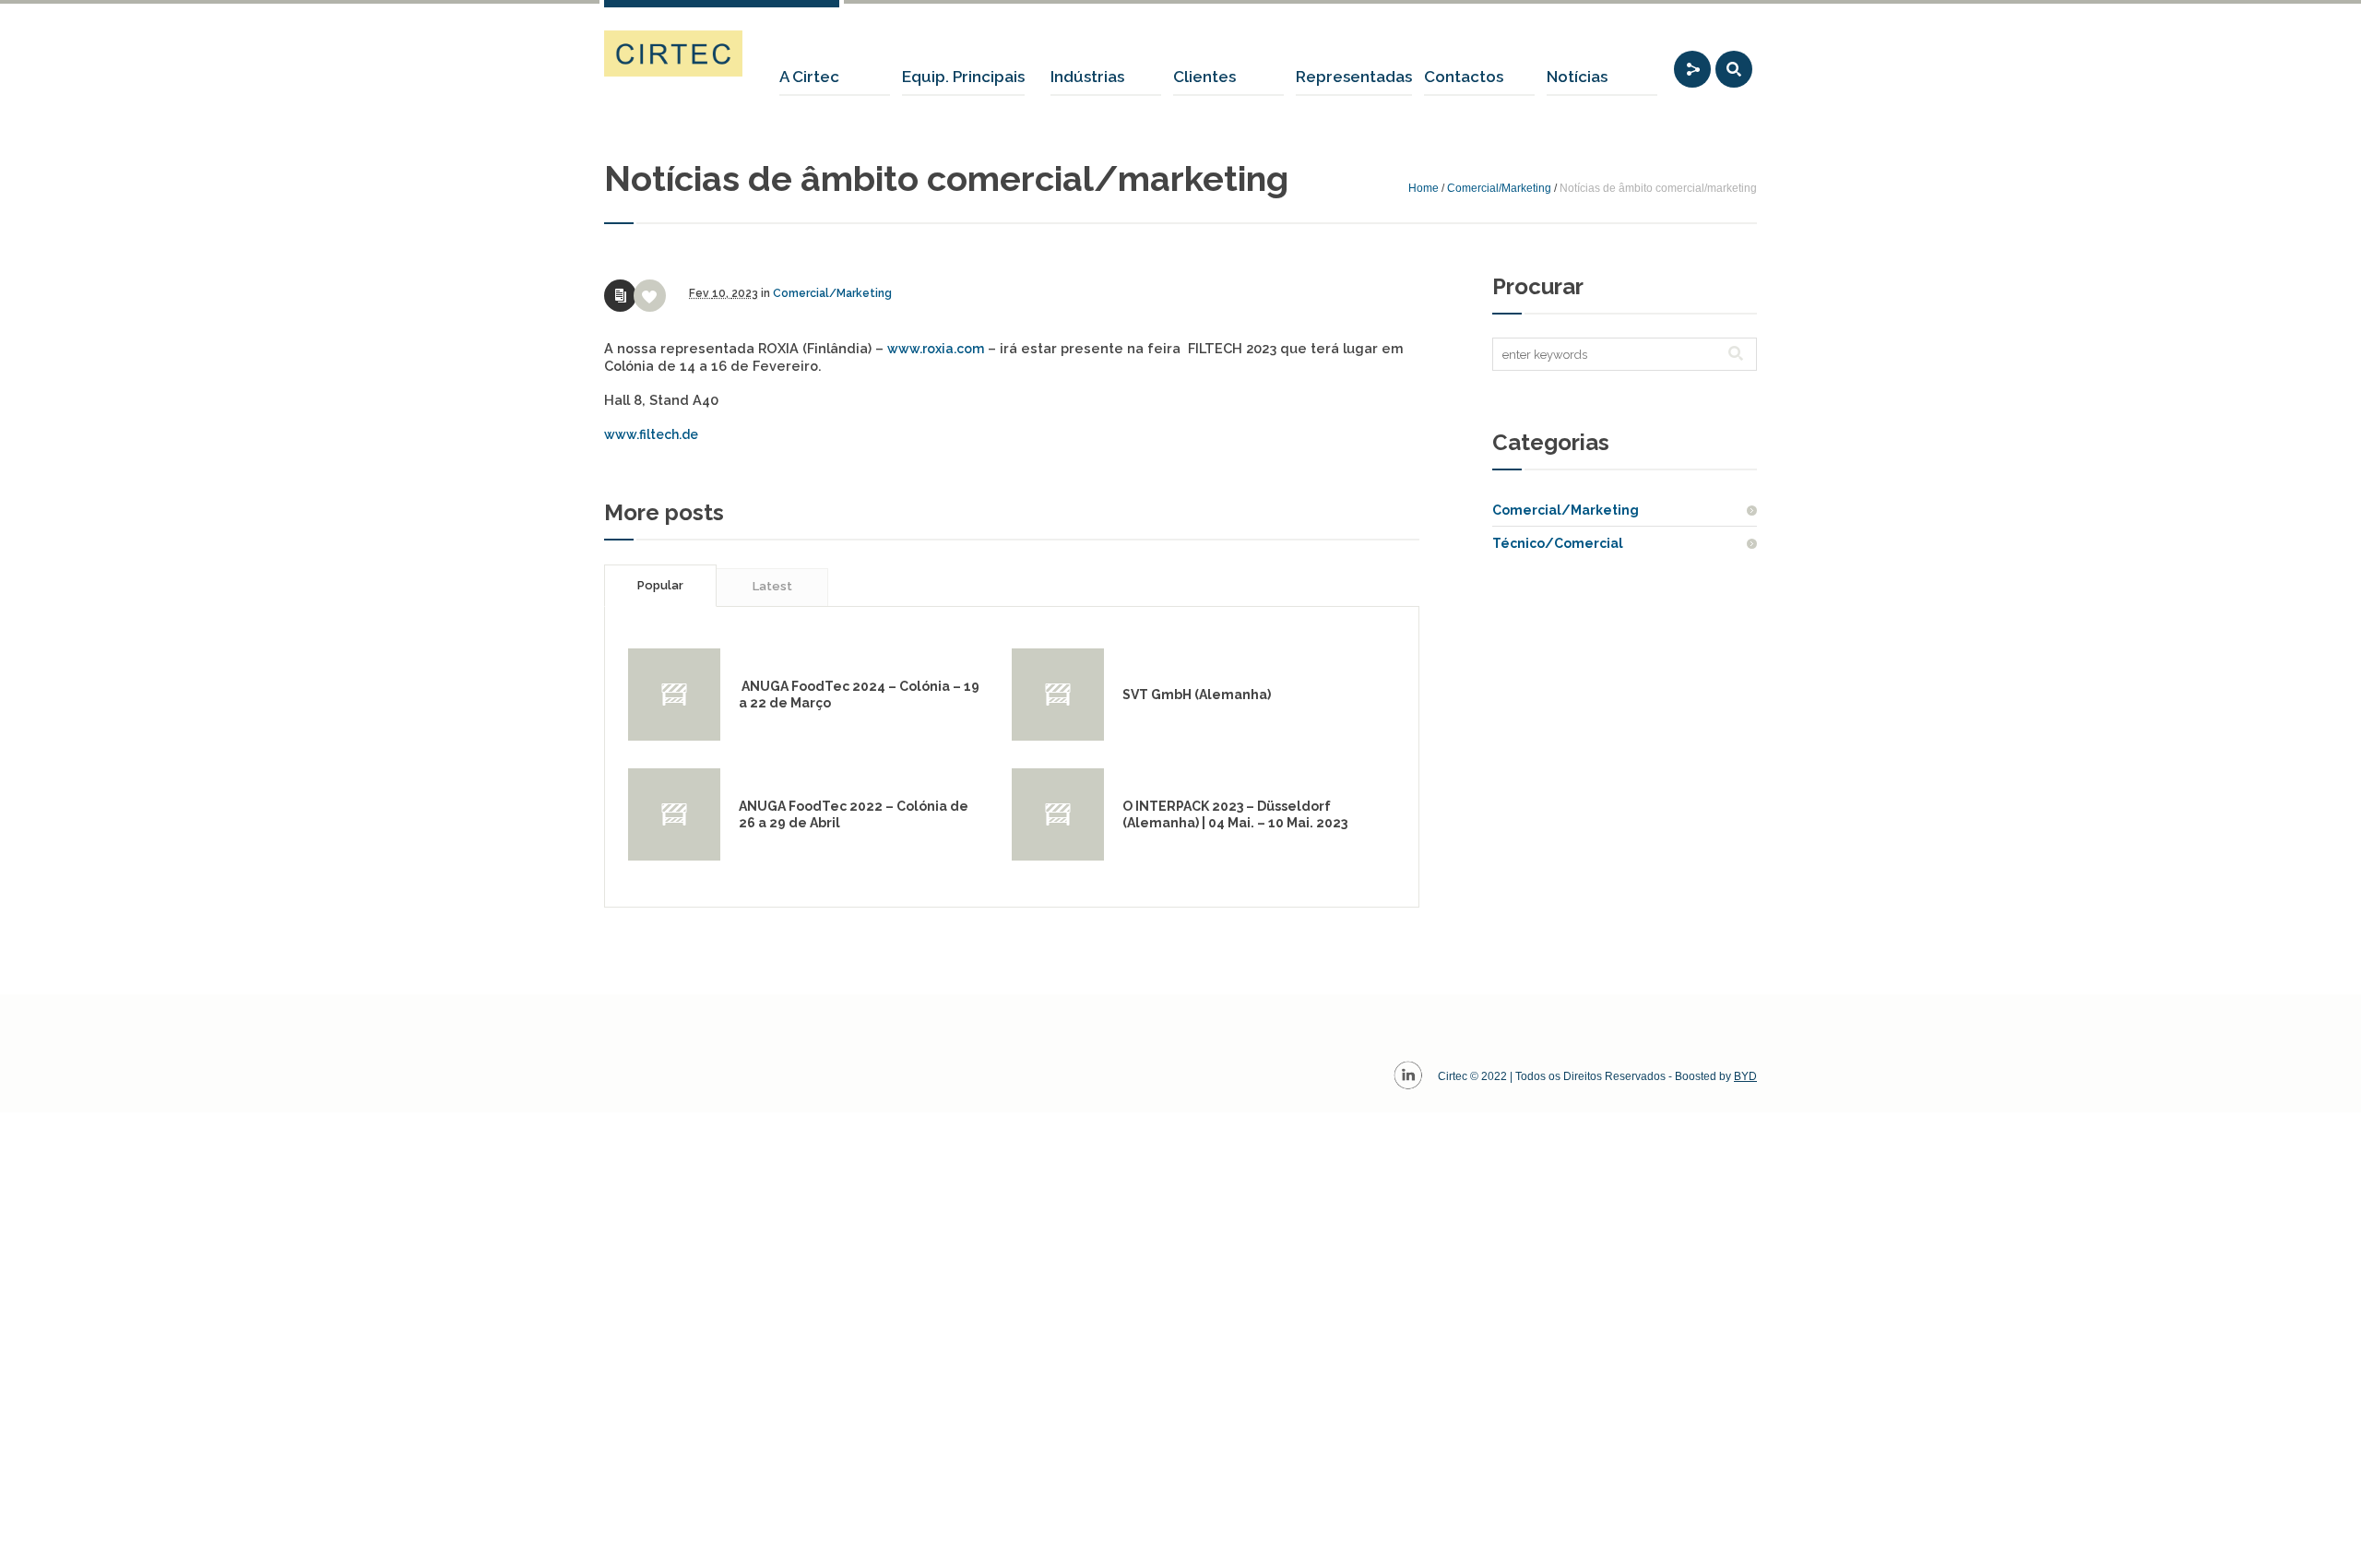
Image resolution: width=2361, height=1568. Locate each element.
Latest (772, 586)
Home (1424, 188)
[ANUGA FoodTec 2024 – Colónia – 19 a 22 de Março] (674, 695)
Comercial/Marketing (1499, 188)
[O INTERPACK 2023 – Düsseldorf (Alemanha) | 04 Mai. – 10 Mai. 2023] (1058, 814)
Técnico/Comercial (1558, 543)
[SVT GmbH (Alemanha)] (1058, 695)
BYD (1745, 1076)
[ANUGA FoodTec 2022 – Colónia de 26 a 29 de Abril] (674, 814)
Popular (660, 585)
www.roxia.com (936, 349)
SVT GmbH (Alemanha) (1197, 695)
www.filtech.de (651, 434)
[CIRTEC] (673, 53)
